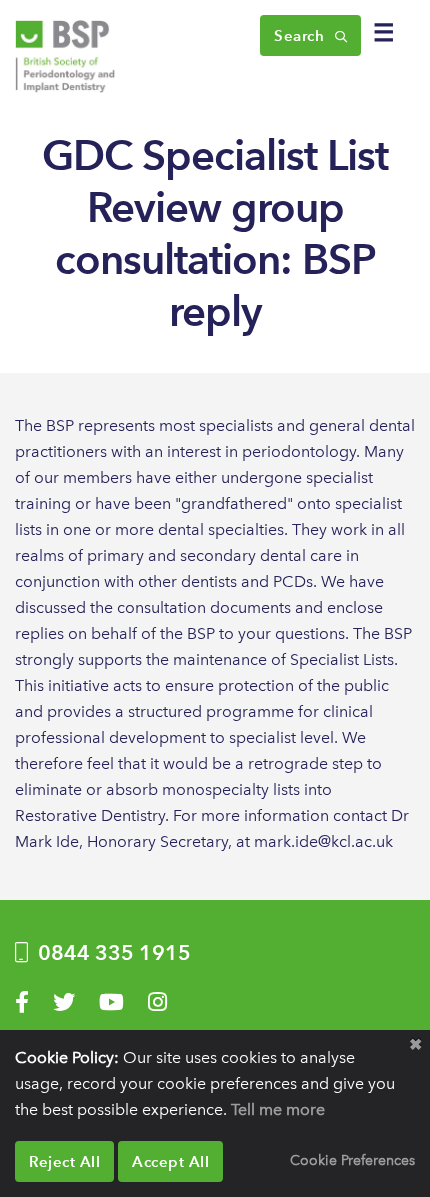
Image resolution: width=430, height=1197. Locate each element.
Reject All (64, 1161)
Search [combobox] (301, 35)
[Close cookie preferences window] (415, 1045)
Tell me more (278, 1109)
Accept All (170, 1161)
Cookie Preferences (352, 1160)
